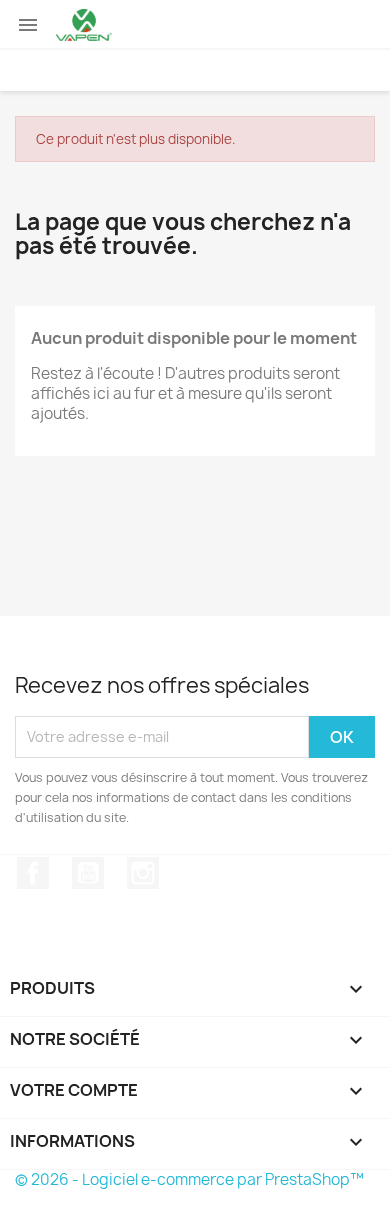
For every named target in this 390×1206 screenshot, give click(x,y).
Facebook (33, 873)
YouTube (88, 873)
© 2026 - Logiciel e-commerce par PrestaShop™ (189, 1179)
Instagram (143, 873)
